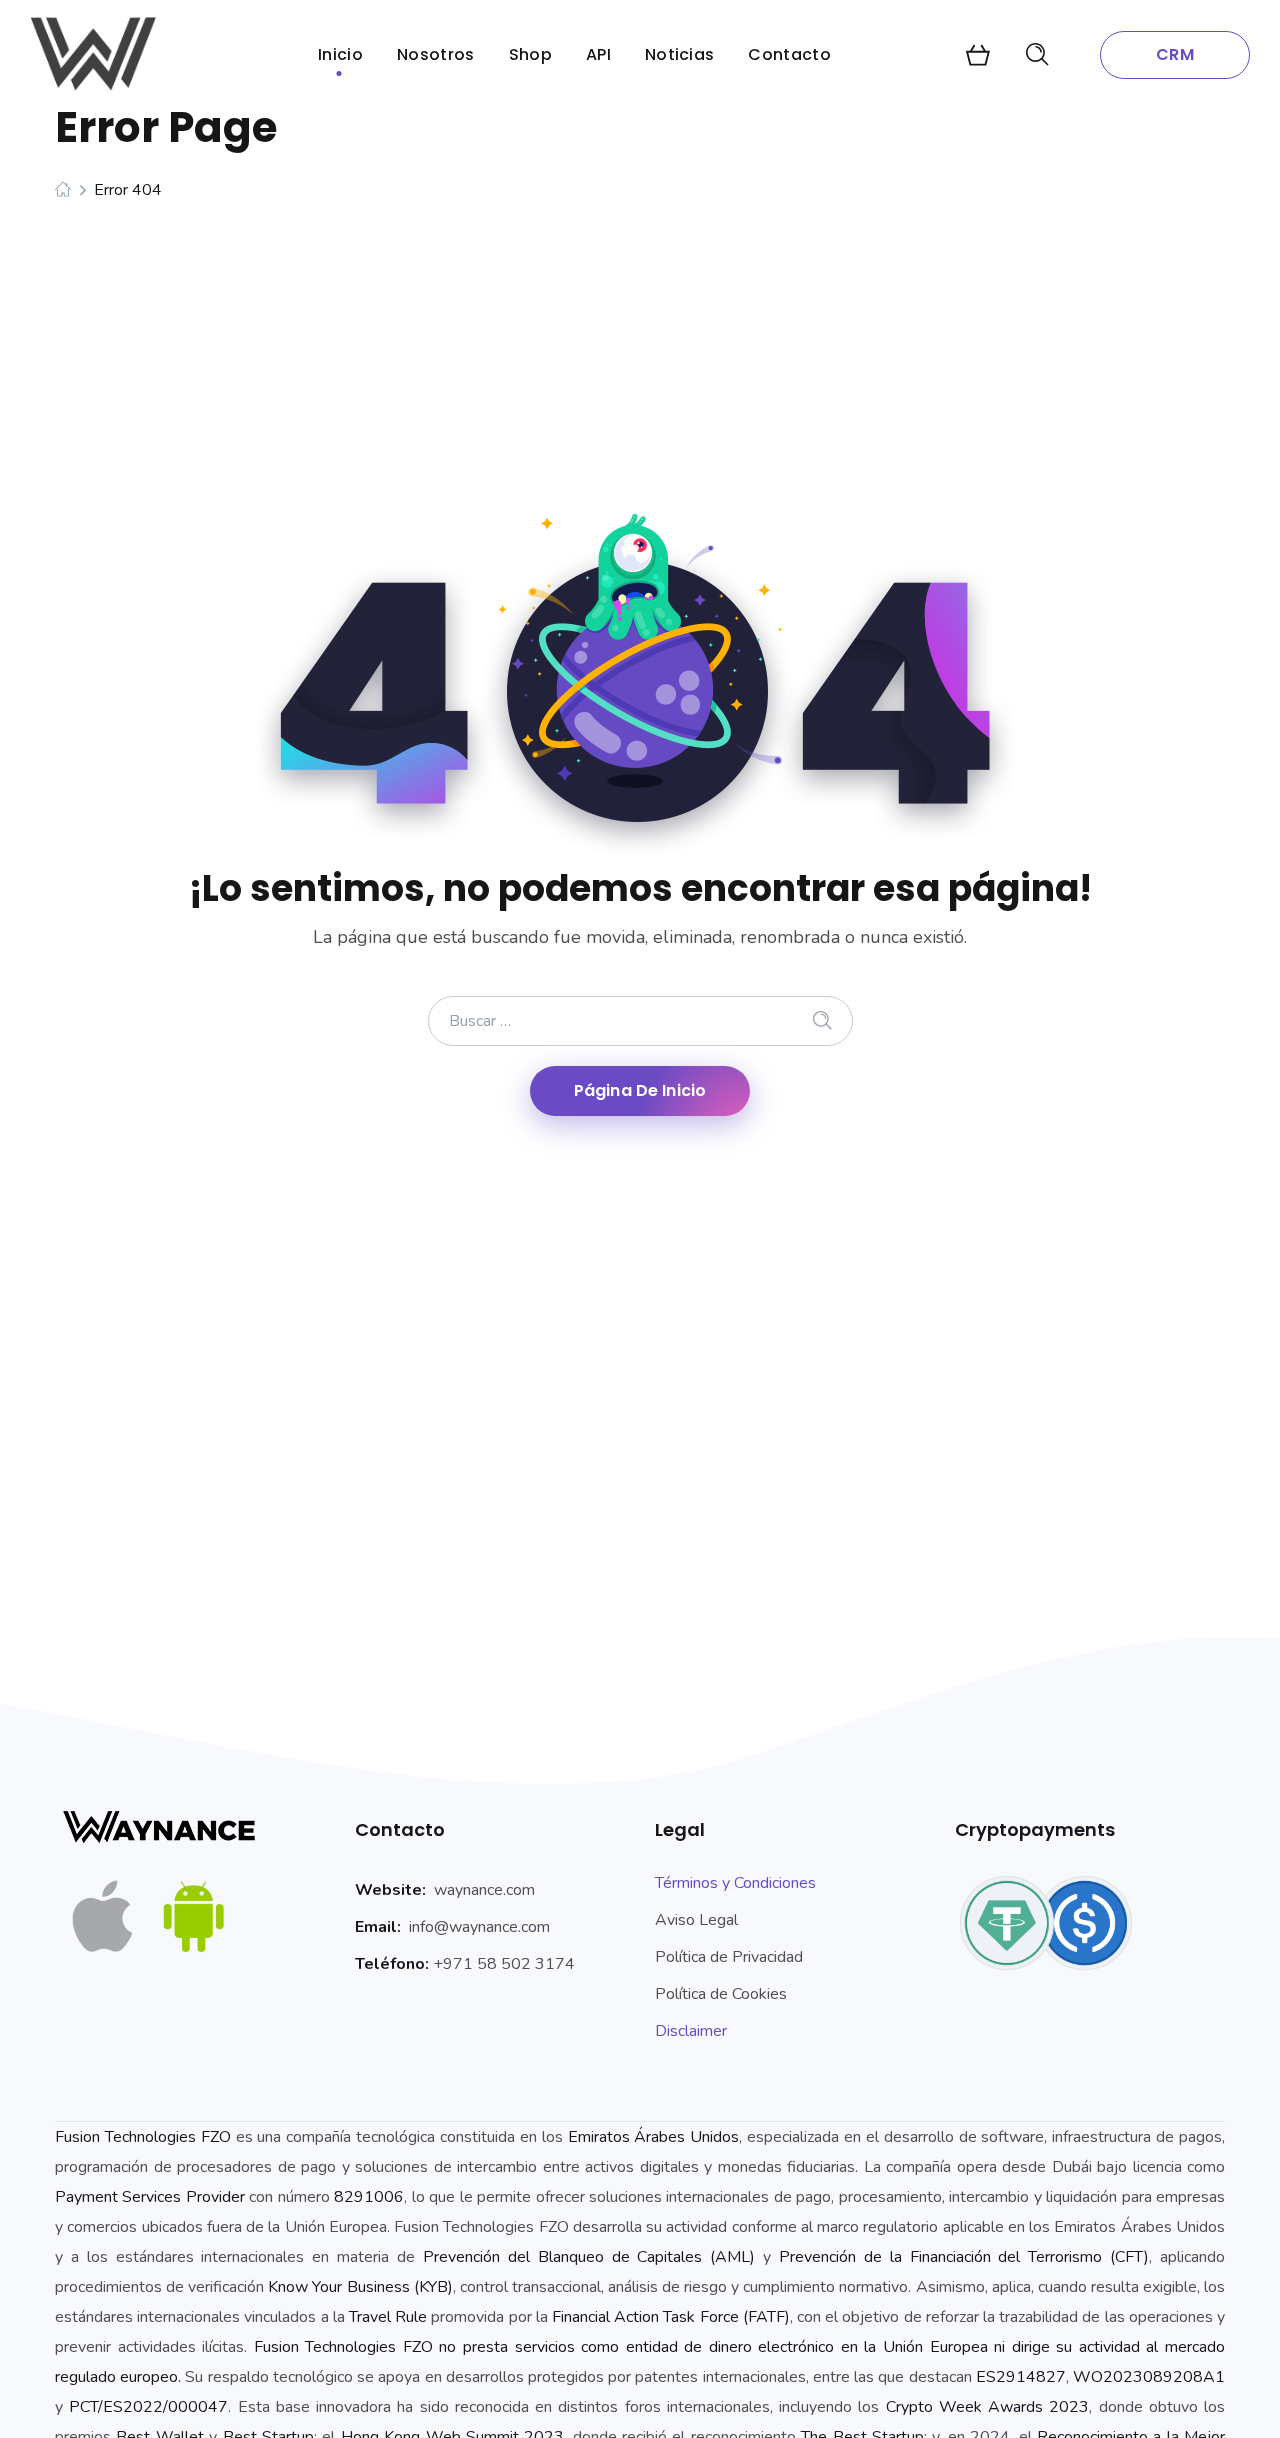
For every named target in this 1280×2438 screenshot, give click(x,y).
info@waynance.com (479, 1927)
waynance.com (484, 1890)
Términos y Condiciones (735, 1883)
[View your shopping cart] (978, 55)
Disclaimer (691, 2031)
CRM (1174, 54)
